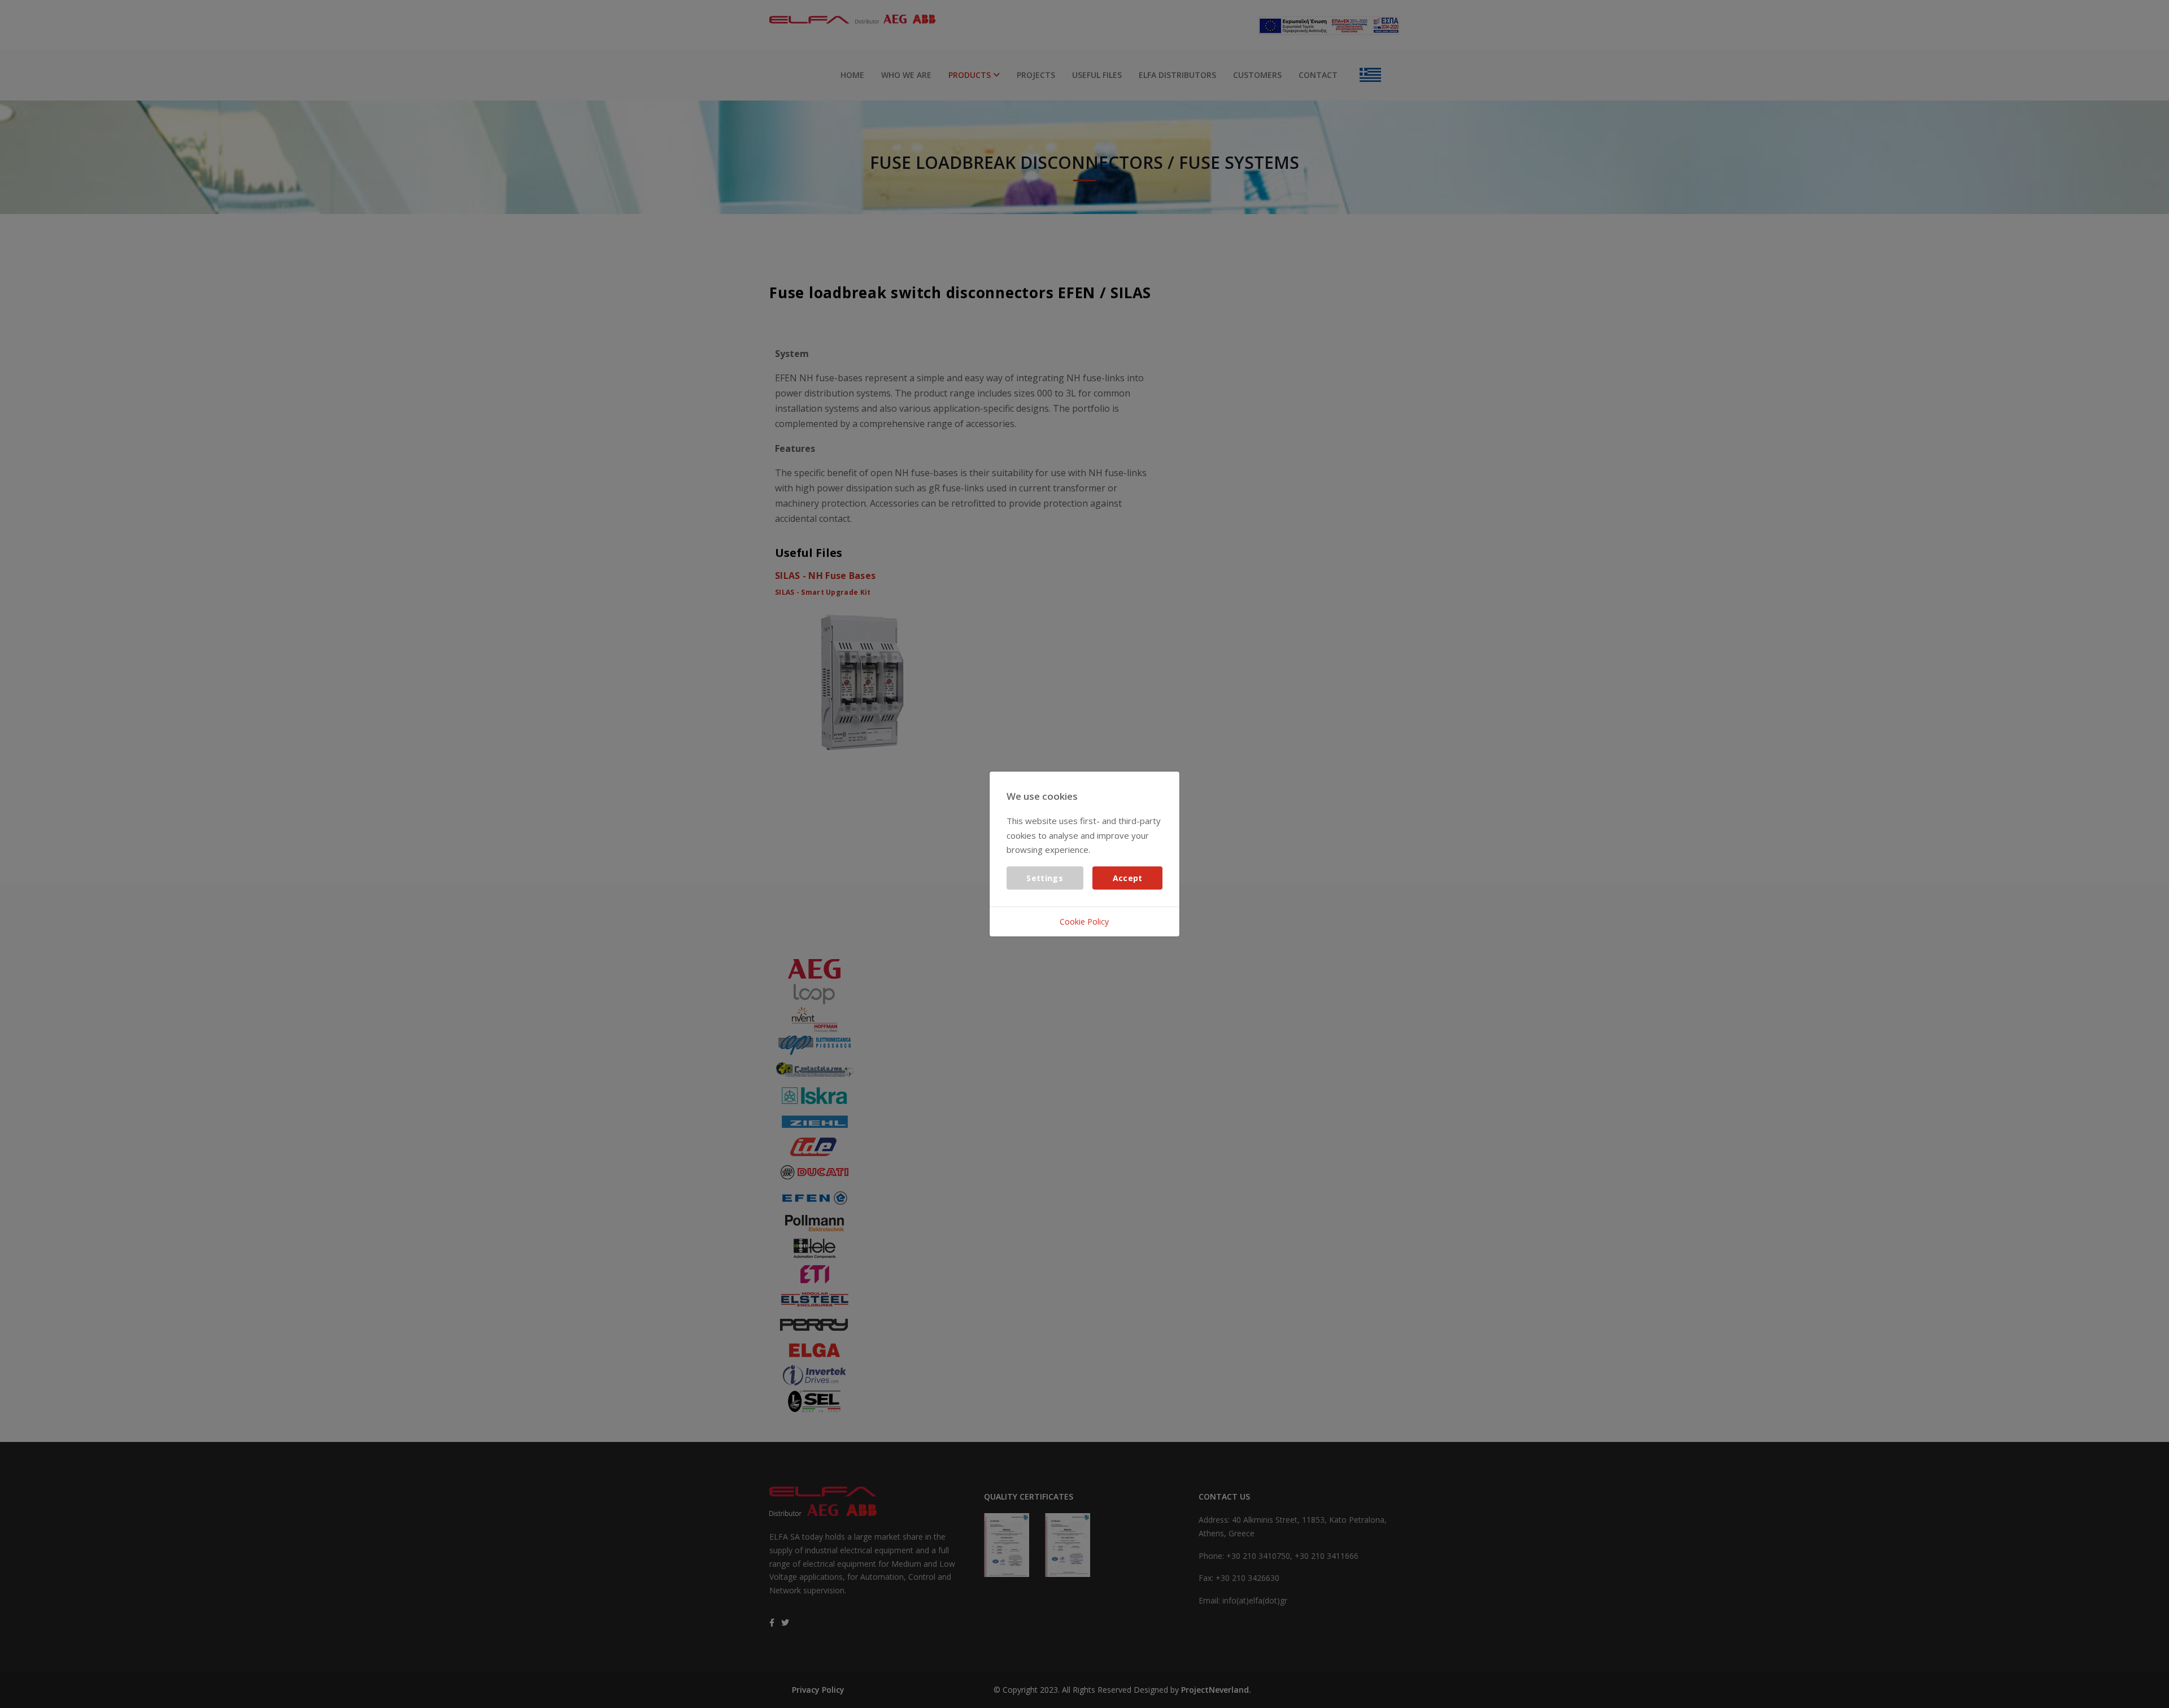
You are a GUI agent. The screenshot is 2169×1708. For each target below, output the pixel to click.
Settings (1044, 878)
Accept (1128, 878)
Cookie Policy (1084, 921)
